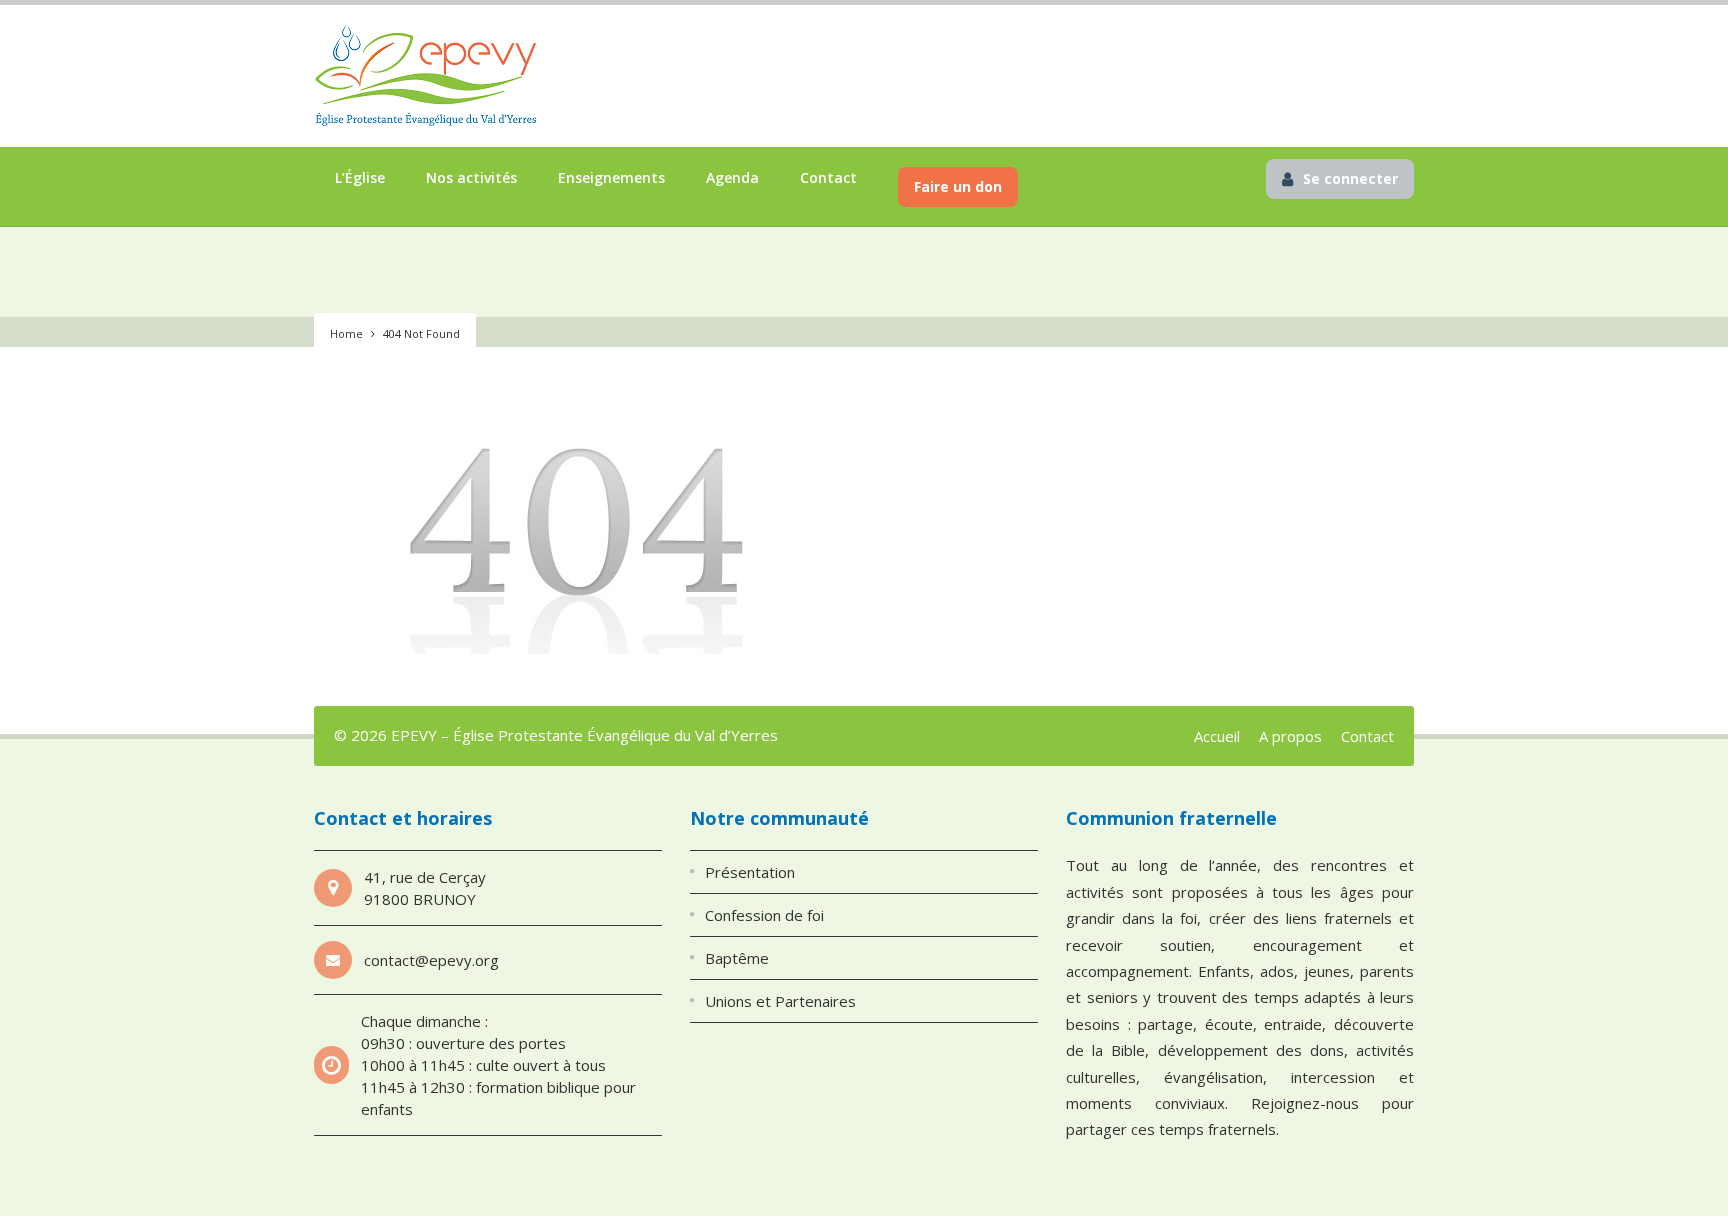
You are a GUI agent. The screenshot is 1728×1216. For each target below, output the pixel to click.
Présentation (750, 872)
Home (346, 333)
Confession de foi (764, 915)
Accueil (1217, 736)
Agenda (732, 177)
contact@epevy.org (431, 960)
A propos (1290, 736)
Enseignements (611, 177)
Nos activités (471, 177)
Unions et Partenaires (780, 1001)
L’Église (360, 177)
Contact (828, 177)
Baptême (737, 958)
